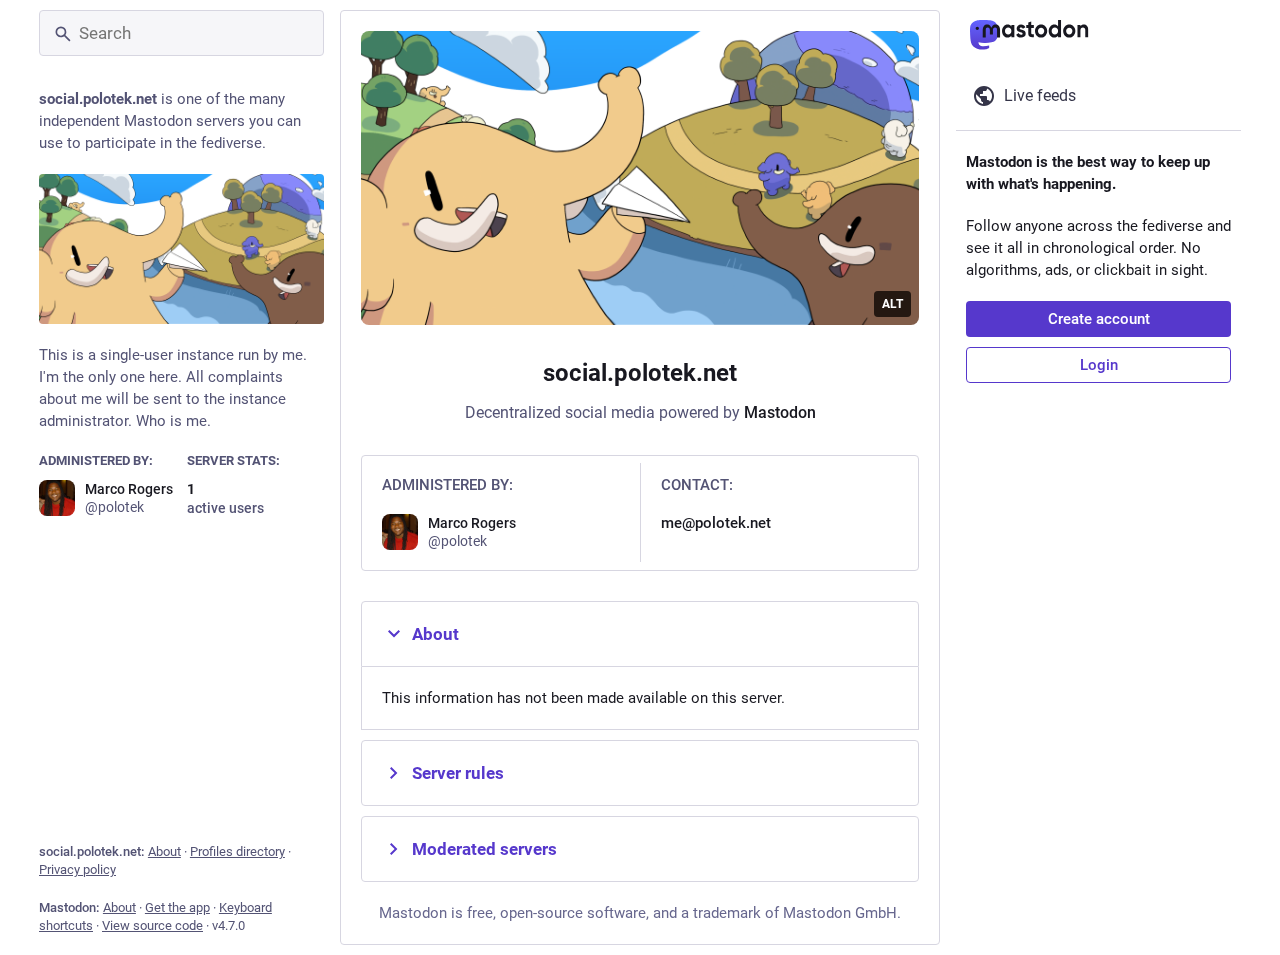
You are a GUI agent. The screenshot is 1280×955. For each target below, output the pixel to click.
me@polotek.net (716, 523)
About (164, 851)
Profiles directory (237, 851)
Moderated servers (484, 849)
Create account (1099, 319)
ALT (892, 304)
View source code (152, 925)
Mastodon (780, 412)
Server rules (458, 773)
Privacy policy (77, 869)
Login (1099, 365)
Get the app (177, 907)
